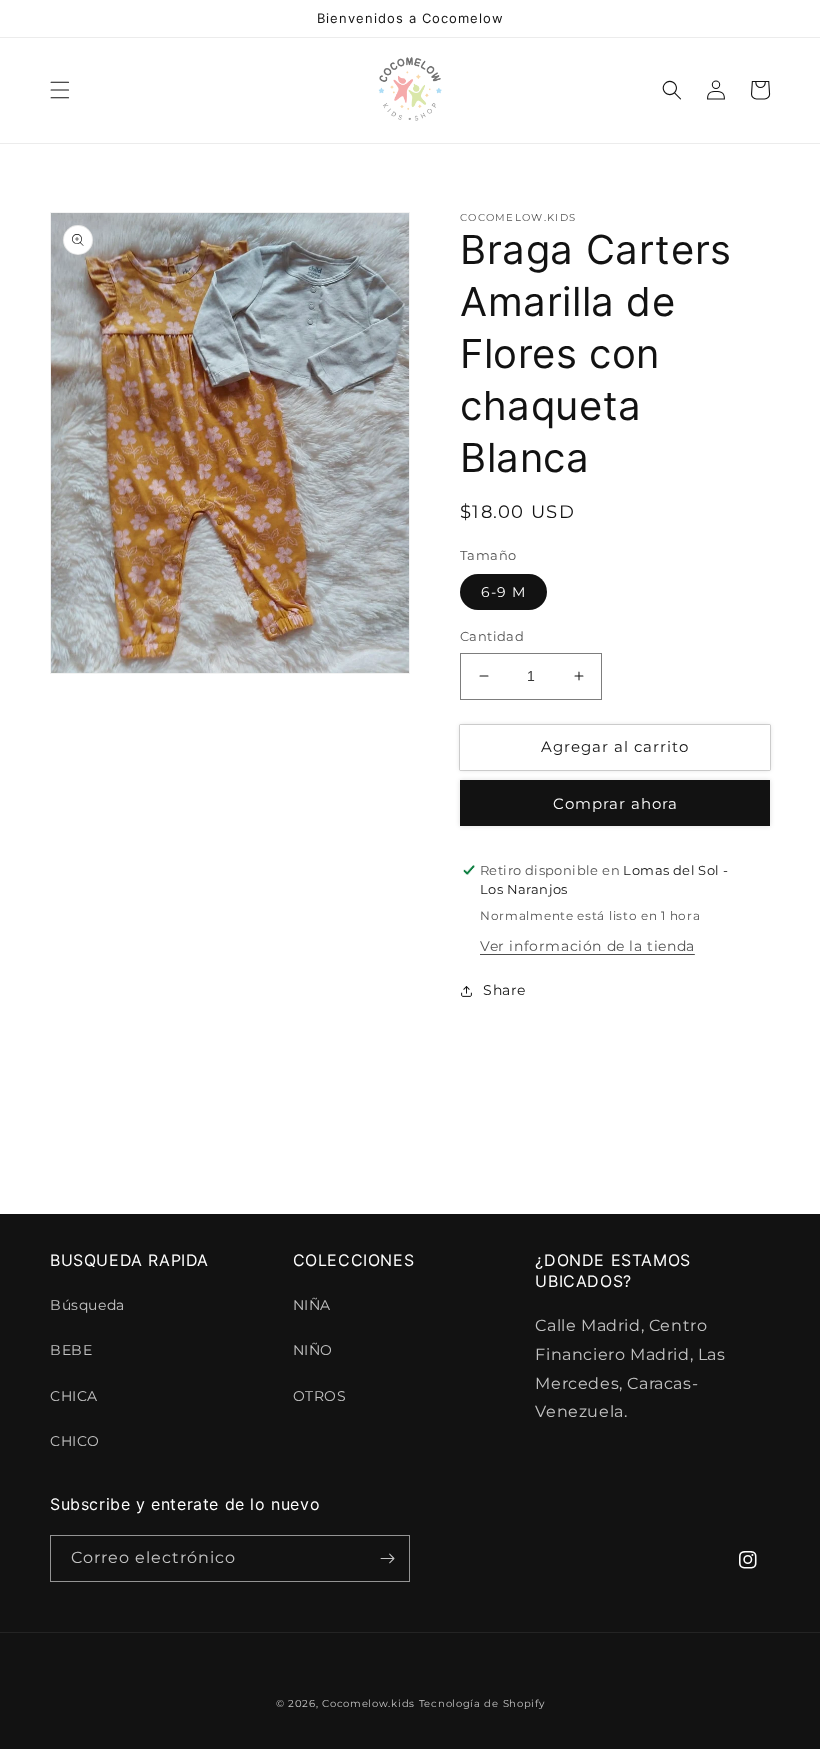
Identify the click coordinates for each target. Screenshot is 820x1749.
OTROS (320, 1396)
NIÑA (312, 1305)
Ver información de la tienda (587, 946)
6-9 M (503, 592)
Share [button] (504, 990)
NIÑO (313, 1350)
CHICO (75, 1441)
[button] (60, 90)
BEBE (71, 1350)
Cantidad (492, 636)
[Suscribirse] (387, 1558)
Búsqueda (87, 1305)
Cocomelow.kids (368, 1703)
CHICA (74, 1396)
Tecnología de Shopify (482, 1703)
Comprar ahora (615, 803)
